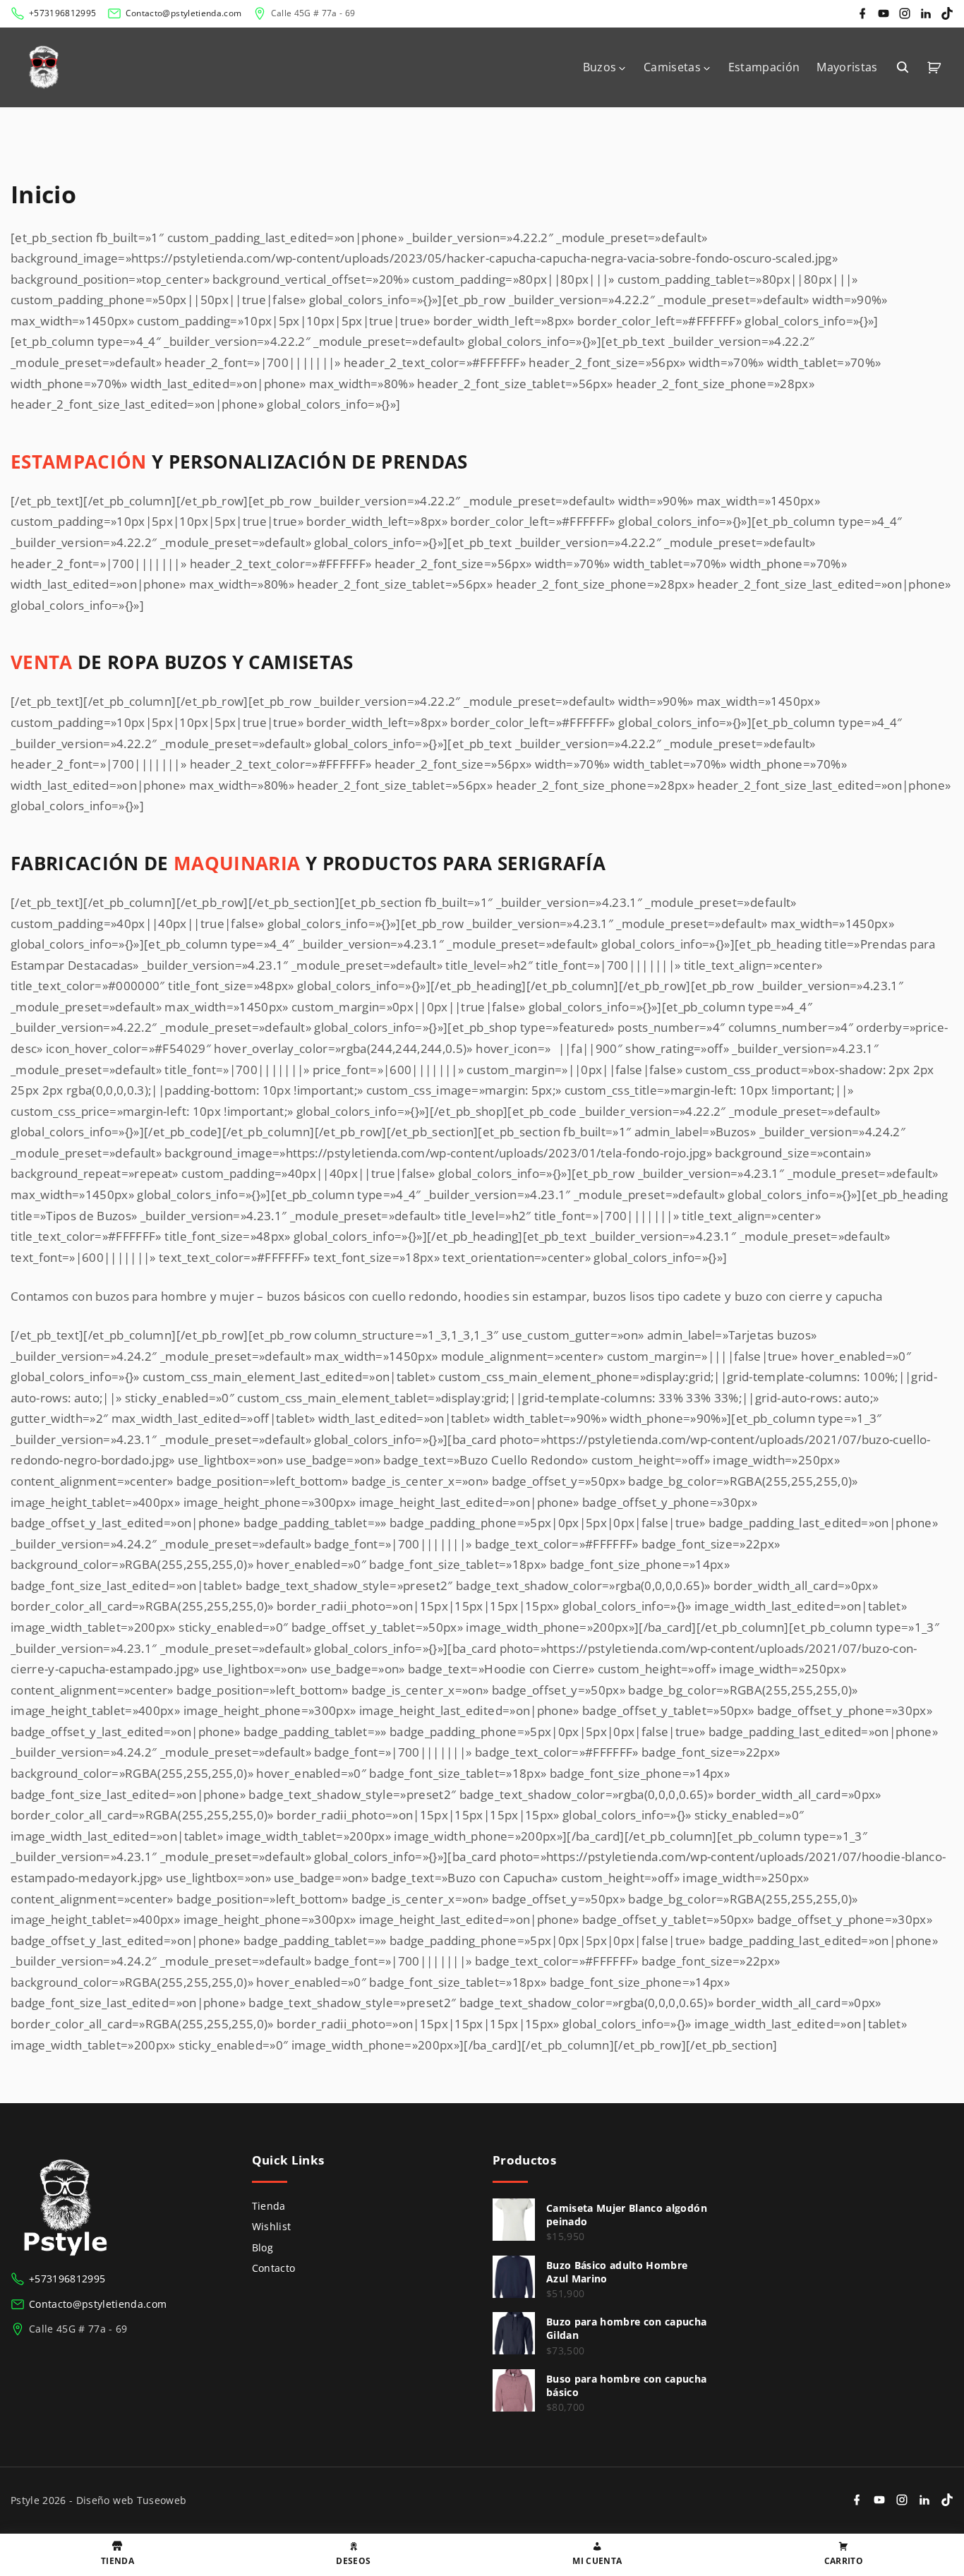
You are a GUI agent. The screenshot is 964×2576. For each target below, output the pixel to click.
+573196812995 (62, 13)
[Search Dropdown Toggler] (903, 67)
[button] (936, 67)
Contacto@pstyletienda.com (184, 13)
